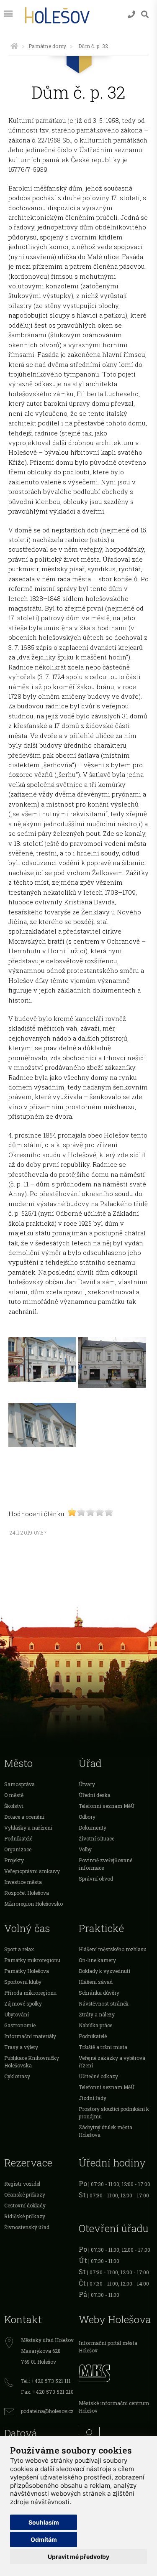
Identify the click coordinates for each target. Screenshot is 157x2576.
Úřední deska (95, 1795)
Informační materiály (30, 2036)
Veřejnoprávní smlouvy (32, 1871)
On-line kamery (97, 1960)
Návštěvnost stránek (104, 2003)
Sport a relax (19, 1949)
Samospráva (19, 1784)
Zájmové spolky (23, 2003)
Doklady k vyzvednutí (104, 1971)
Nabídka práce (95, 2025)
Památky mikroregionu (32, 1960)
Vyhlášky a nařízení (28, 1828)
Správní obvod (96, 1879)
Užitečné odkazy (98, 2076)
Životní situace (97, 1838)
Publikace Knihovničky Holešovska (32, 2062)
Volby (85, 1849)
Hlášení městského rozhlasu (113, 1949)
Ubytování (17, 2014)
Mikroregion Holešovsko (33, 1904)
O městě (14, 1795)
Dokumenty (93, 1828)
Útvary (87, 1784)
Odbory (87, 1817)
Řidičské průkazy (25, 2216)
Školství (14, 1806)
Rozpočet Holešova (27, 1893)
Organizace (18, 1849)
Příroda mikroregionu (30, 1993)
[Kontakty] (131, 14)
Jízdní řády (93, 2098)
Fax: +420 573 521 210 (47, 2392)
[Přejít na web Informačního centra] (116, 2435)
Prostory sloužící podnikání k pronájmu (114, 2113)
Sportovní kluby (23, 1982)
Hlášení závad (96, 1982)
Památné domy (47, 46)
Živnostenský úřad (27, 2227)
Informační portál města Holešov (108, 2347)
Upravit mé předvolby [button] (78, 2557)
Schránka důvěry (99, 1993)
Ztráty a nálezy (97, 2014)
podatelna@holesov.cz (47, 2411)
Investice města (23, 1882)
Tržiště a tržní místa (103, 2047)
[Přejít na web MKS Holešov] (116, 2372)
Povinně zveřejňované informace (106, 1864)
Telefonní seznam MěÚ (107, 1806)
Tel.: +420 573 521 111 (46, 2381)
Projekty (14, 1860)
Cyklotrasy (17, 2076)
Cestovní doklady (25, 2205)
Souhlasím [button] (44, 2522)
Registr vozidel (22, 2184)
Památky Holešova (27, 1971)
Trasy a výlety (21, 2047)
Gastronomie (20, 2025)
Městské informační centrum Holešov (114, 2407)
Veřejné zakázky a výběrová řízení (112, 2062)
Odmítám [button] (44, 2539)
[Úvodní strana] (14, 46)
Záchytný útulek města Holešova (106, 2131)
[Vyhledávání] (145, 14)
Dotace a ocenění (24, 1817)
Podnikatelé (18, 1838)
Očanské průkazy (25, 2194)
